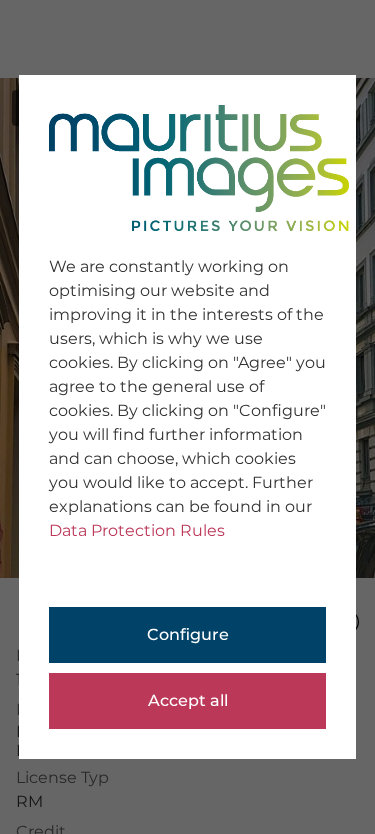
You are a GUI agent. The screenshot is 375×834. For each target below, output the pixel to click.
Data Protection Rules (137, 530)
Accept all (188, 700)
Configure (188, 634)
